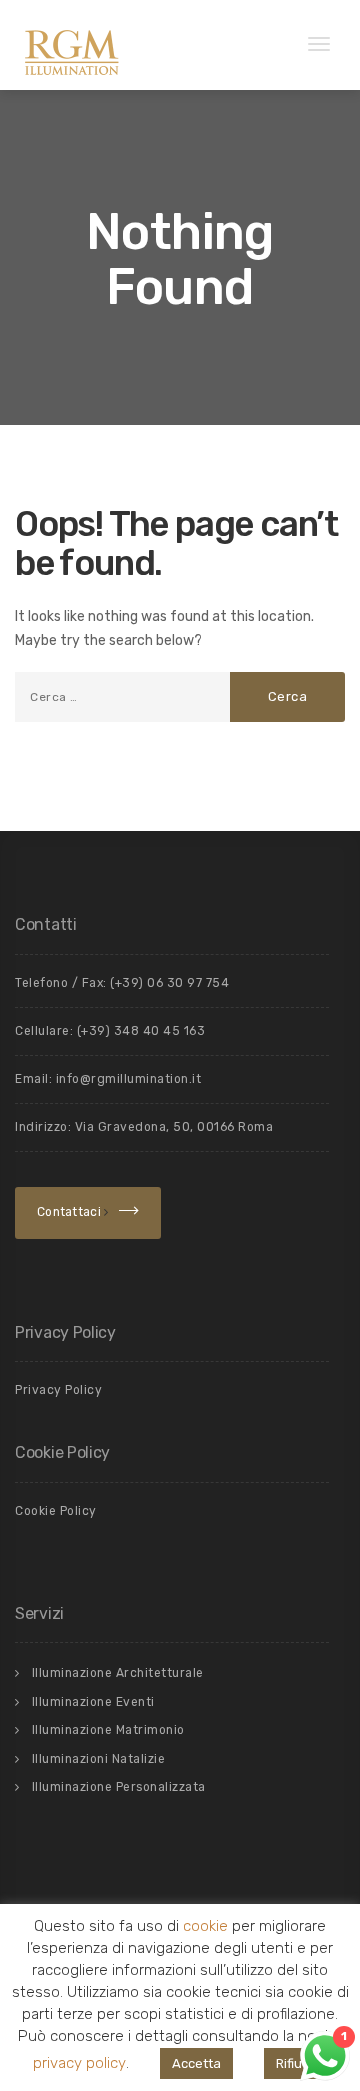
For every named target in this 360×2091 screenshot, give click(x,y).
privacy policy (79, 2063)
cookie (205, 1927)
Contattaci (70, 1212)
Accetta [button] (196, 2063)
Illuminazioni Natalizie (99, 1759)
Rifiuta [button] (295, 2063)
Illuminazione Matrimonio (108, 1730)
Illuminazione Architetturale (118, 1673)
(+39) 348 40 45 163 (141, 1031)
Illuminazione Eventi (93, 1702)
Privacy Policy (58, 1390)
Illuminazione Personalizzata (119, 1787)
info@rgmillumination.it (129, 1079)
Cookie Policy (56, 1511)
